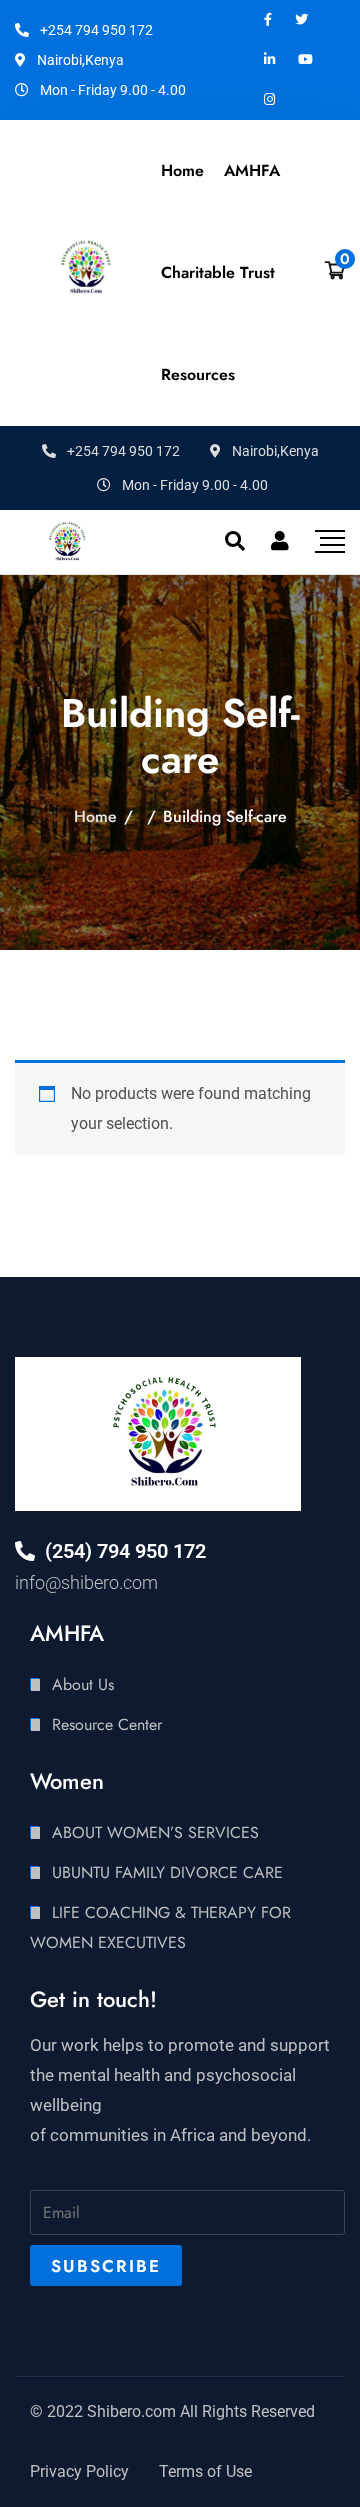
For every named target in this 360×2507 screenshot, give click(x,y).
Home (182, 170)
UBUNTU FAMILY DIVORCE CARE (167, 1872)
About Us (83, 1684)
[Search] (235, 541)
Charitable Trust (218, 272)
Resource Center (107, 1724)
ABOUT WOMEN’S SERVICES (155, 1832)
